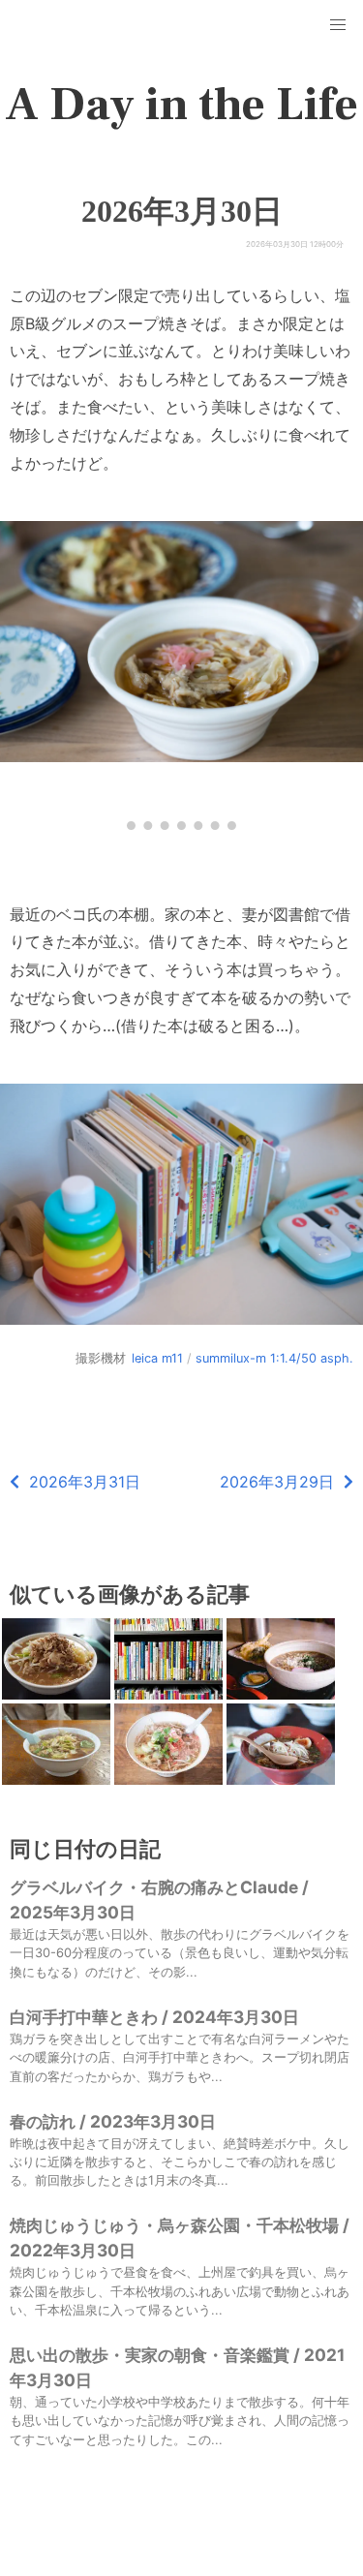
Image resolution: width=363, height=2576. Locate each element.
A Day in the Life (181, 105)
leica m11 (157, 1358)
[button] (338, 25)
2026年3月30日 (182, 211)
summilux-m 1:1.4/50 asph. (274, 1358)
